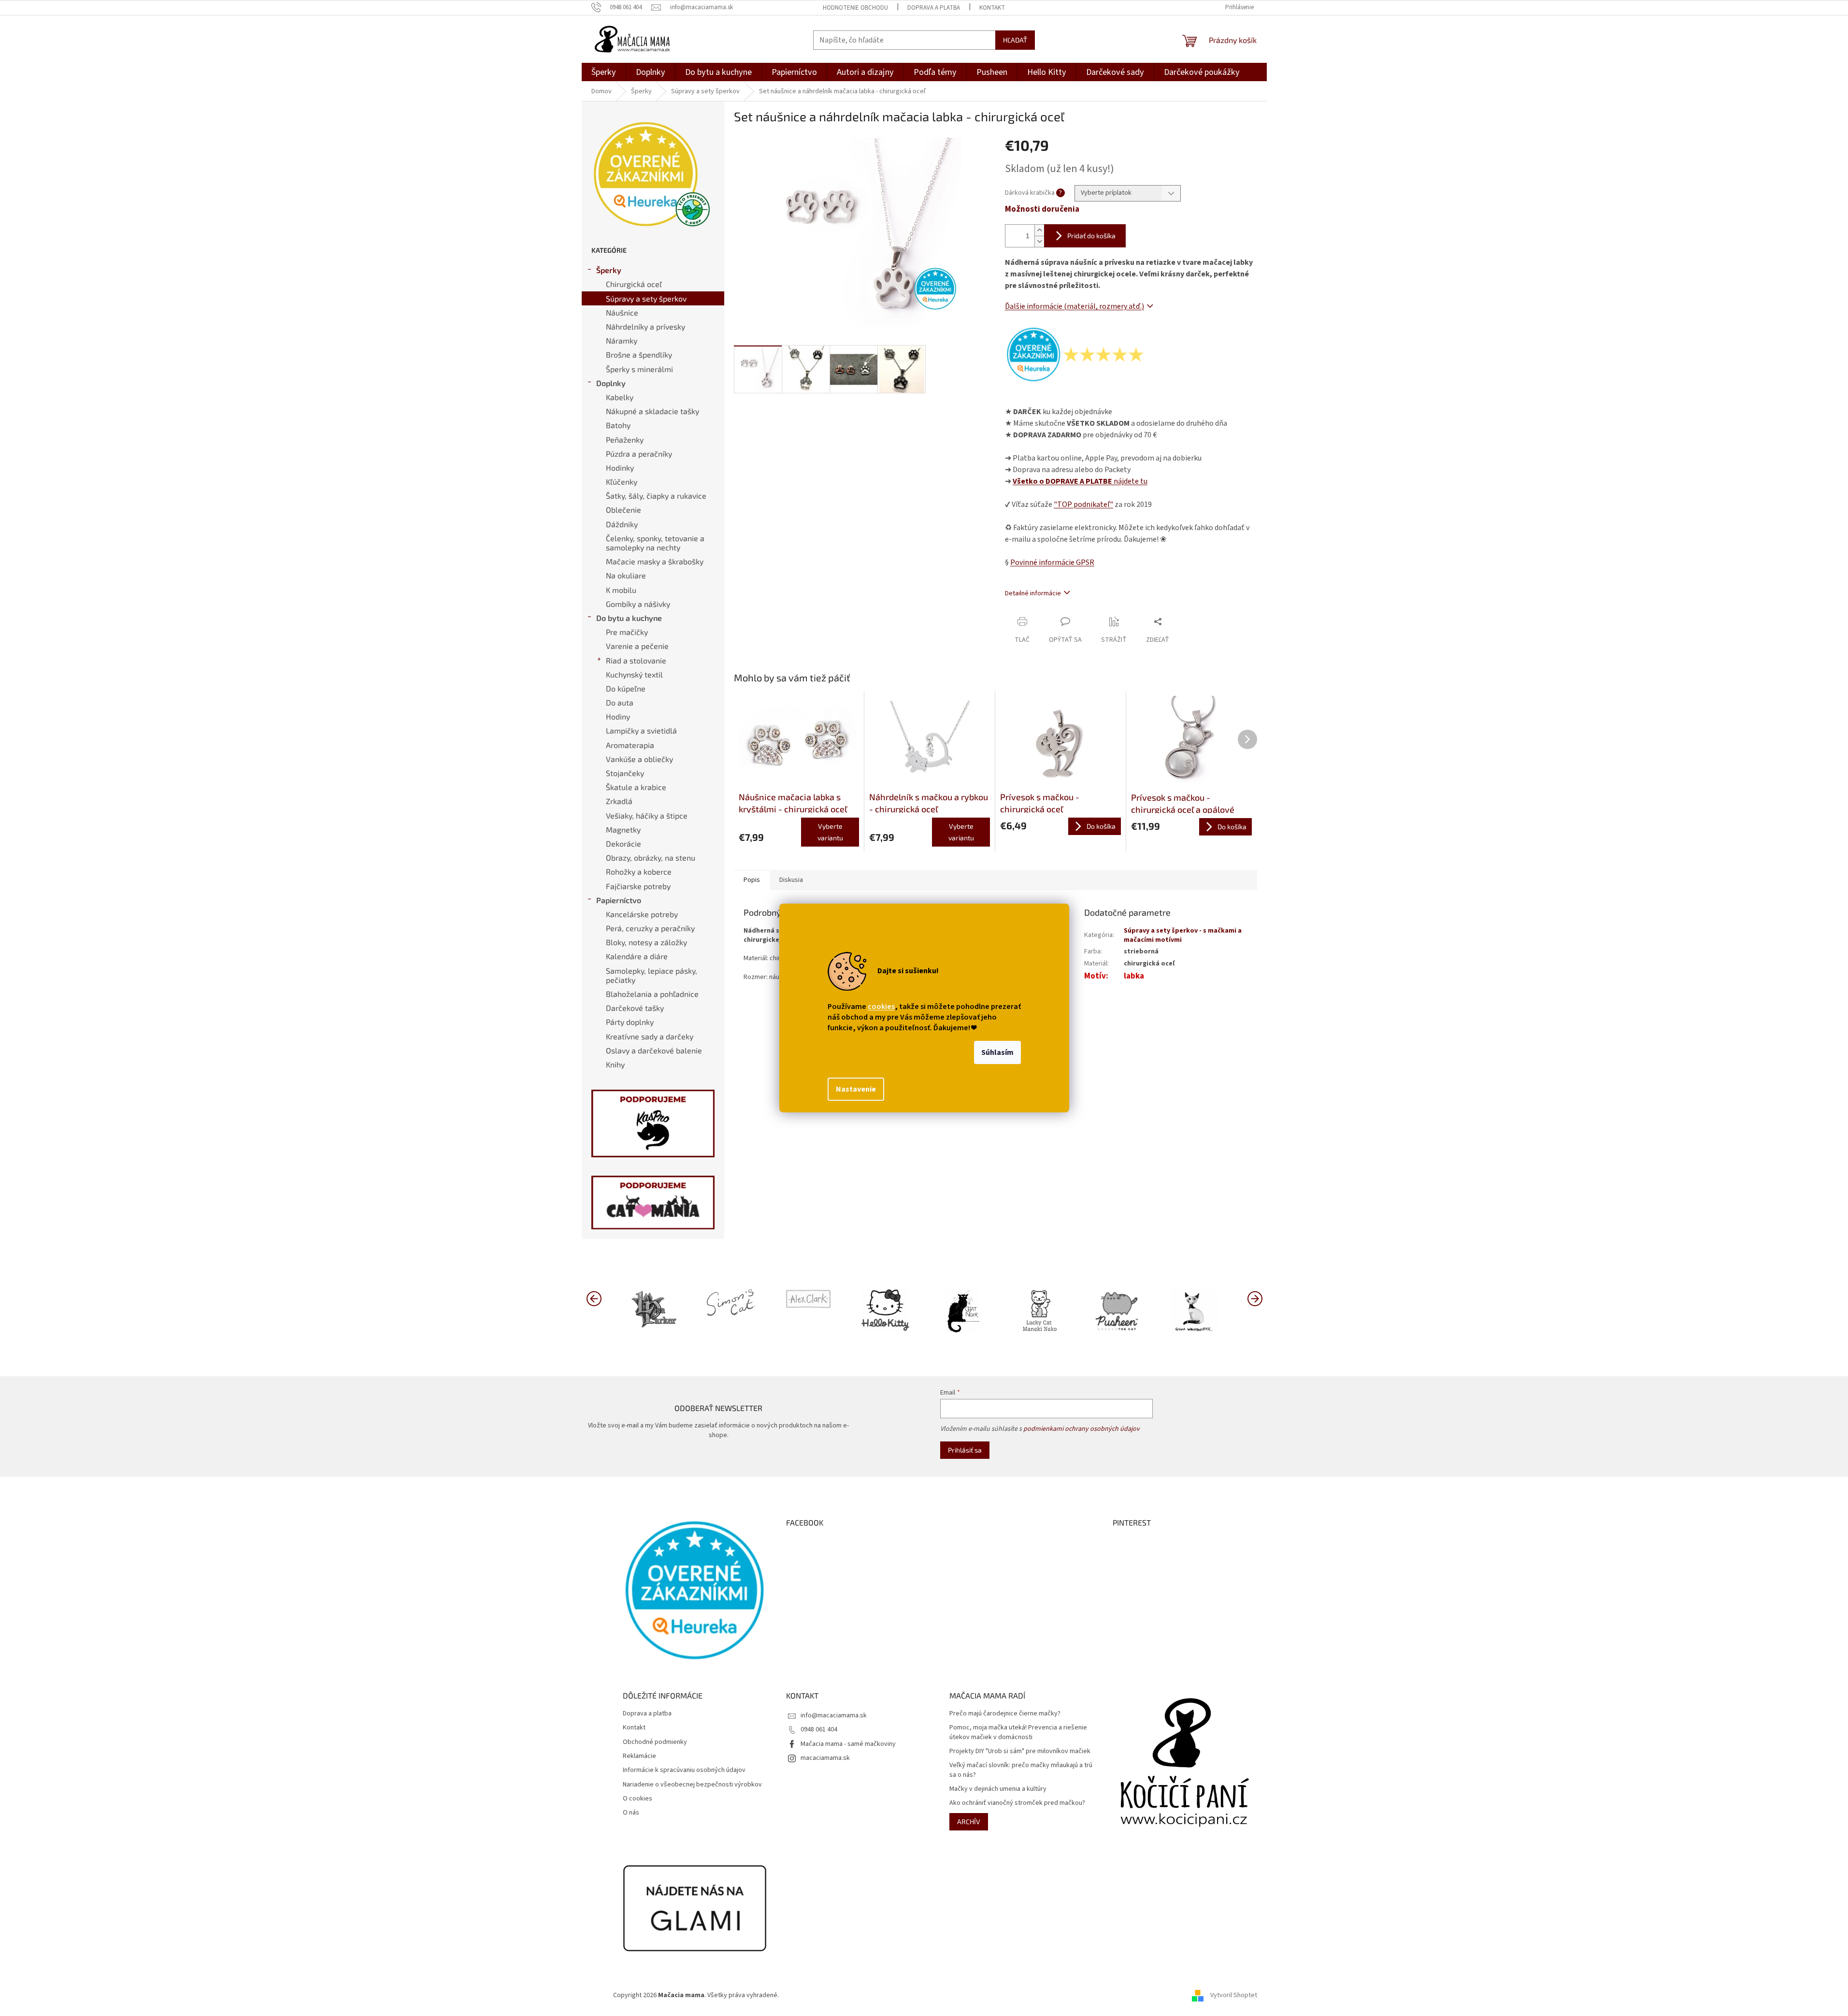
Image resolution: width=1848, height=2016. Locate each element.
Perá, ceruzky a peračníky (650, 928)
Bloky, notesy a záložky (646, 942)
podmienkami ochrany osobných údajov (1082, 1429)
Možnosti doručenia (1042, 209)
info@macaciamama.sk (834, 1715)
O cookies (637, 1799)
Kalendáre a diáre (637, 956)
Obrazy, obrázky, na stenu (651, 857)
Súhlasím (997, 1052)
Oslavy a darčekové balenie (654, 1050)
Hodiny (618, 716)
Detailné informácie (1033, 593)
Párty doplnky (630, 1022)
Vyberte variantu (830, 832)
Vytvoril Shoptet (1234, 1995)
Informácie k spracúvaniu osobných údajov (684, 1770)
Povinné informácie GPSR (1052, 562)
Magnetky (623, 829)
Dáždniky (622, 524)
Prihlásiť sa (965, 1450)
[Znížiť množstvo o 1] (1039, 241)
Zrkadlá (619, 801)
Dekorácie (623, 843)
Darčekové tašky (635, 1008)
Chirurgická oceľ (634, 284)
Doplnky (611, 383)
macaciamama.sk (825, 1758)
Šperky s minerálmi (639, 369)
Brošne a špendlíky (639, 354)
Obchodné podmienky (655, 1742)
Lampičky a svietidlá (641, 730)
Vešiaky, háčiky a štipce (647, 815)
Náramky (622, 340)
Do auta (620, 702)
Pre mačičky (627, 632)
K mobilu (621, 590)
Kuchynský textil (634, 674)
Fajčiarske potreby (638, 886)
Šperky (609, 270)
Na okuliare (626, 575)
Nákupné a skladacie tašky (652, 411)
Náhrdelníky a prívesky (645, 326)
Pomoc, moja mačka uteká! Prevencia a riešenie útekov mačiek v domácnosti (1018, 1732)
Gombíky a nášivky (638, 604)
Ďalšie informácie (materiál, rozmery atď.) (1074, 306)
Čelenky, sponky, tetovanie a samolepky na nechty (655, 543)
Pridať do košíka (1091, 236)
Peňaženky (625, 439)
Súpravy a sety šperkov (646, 298)
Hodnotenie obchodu (855, 8)
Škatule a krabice (636, 787)
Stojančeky (625, 773)
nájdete (1080, 481)
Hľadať (1015, 40)
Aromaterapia (630, 745)
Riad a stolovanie (636, 660)
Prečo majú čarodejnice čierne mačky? (1005, 1714)
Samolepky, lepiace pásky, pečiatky (652, 975)
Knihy (615, 1064)
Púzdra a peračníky (639, 454)
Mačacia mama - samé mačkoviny (848, 1744)
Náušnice (622, 312)
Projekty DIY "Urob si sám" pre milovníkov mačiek (1020, 1751)
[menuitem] (604, 72)
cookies (881, 1007)
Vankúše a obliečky (639, 759)
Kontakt (992, 8)
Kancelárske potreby (642, 914)
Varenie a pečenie (637, 646)
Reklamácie (639, 1756)
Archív (969, 1822)
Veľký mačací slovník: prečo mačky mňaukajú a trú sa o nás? (1021, 1770)
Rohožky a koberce (639, 871)
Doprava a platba (934, 8)
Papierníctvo (619, 900)
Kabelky (620, 397)
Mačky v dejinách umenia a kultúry (998, 1789)
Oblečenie (623, 510)
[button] (1255, 1298)
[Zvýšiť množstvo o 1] (1039, 230)
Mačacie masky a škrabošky (655, 561)
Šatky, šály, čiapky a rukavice (656, 496)
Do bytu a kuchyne (629, 618)
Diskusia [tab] (791, 880)
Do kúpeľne (626, 688)
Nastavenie (856, 1089)
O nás (631, 1813)
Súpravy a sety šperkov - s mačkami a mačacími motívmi (1183, 935)
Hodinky (620, 468)
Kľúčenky (622, 482)
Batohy (618, 425)
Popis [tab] (752, 880)
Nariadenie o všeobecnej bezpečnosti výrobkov (692, 1785)
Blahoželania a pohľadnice (652, 994)
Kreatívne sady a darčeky (650, 1036)
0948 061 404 (819, 1729)
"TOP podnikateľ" (1083, 504)
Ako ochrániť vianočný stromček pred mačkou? (1017, 1803)
